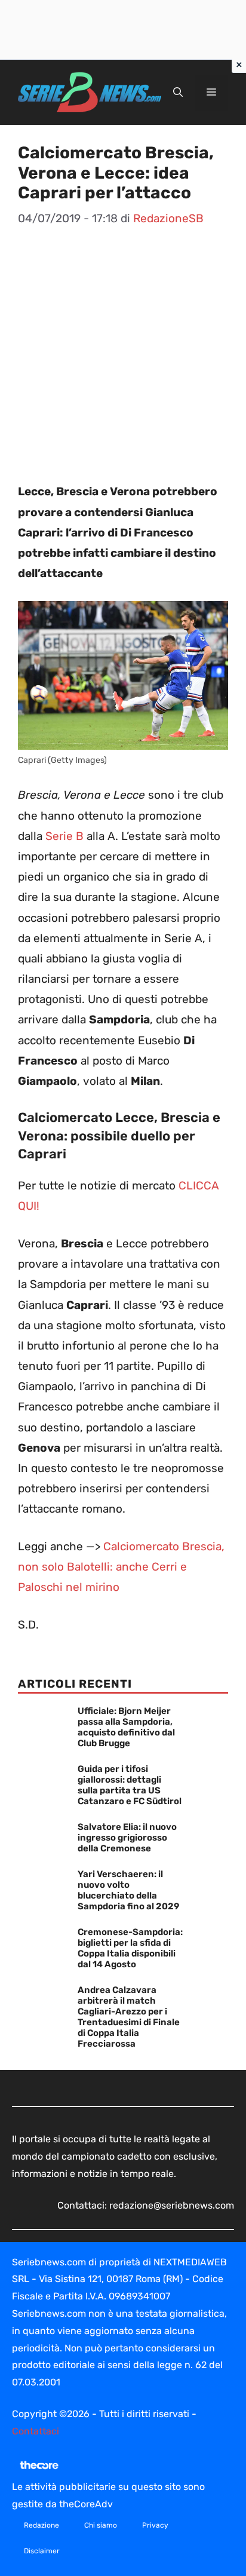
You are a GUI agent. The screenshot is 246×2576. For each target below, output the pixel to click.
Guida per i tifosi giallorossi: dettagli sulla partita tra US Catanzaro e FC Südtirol (130, 1785)
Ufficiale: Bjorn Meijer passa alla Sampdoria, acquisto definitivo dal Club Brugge (126, 1727)
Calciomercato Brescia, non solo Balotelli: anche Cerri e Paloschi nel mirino (121, 1567)
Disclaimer (42, 2551)
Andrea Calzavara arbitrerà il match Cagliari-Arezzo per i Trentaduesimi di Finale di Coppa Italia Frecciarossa (129, 2017)
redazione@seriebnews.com (172, 2205)
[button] (178, 93)
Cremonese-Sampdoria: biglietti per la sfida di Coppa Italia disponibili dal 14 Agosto (130, 1948)
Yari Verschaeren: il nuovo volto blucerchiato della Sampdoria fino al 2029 (128, 1890)
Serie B (64, 836)
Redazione (41, 2525)
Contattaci (36, 2431)
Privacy (155, 2525)
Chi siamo (101, 2525)
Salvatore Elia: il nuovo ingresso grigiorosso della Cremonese (127, 1838)
